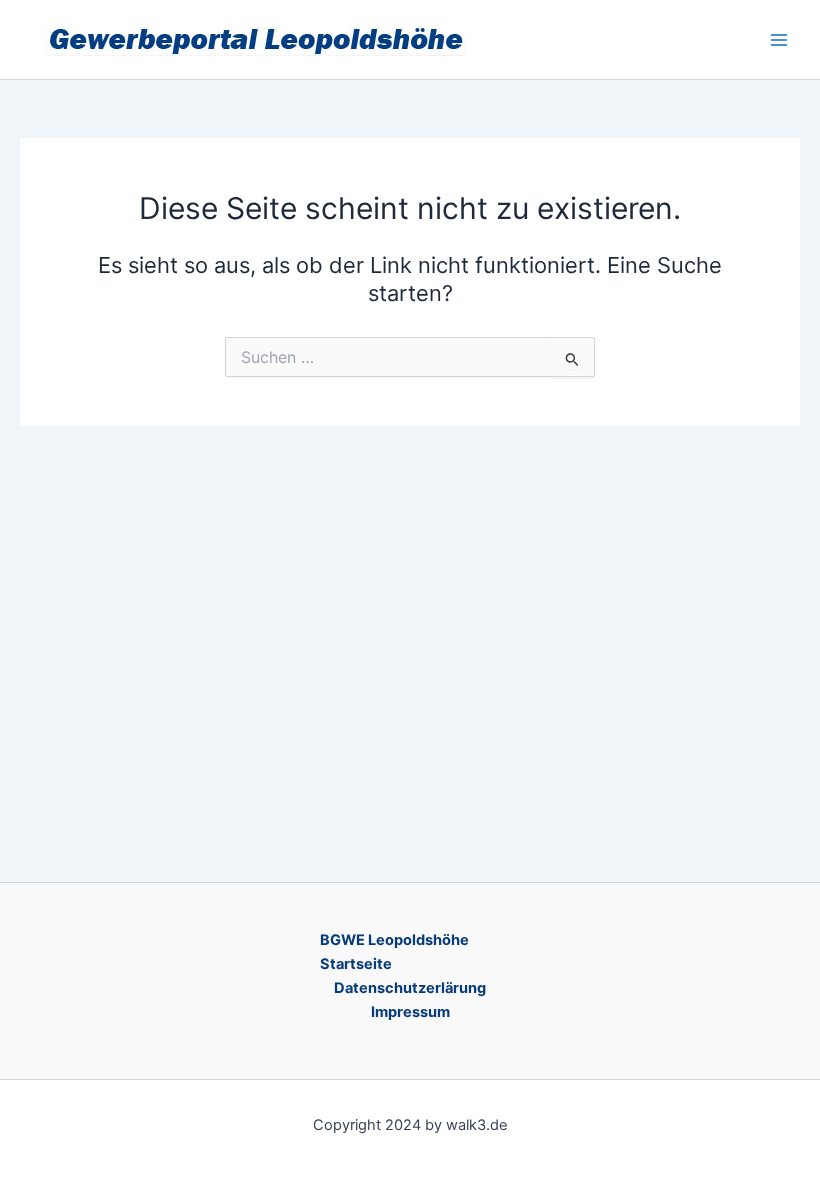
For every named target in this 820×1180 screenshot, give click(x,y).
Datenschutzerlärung (410, 988)
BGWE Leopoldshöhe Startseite (394, 952)
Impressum (410, 1012)
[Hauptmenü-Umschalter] (779, 40)
